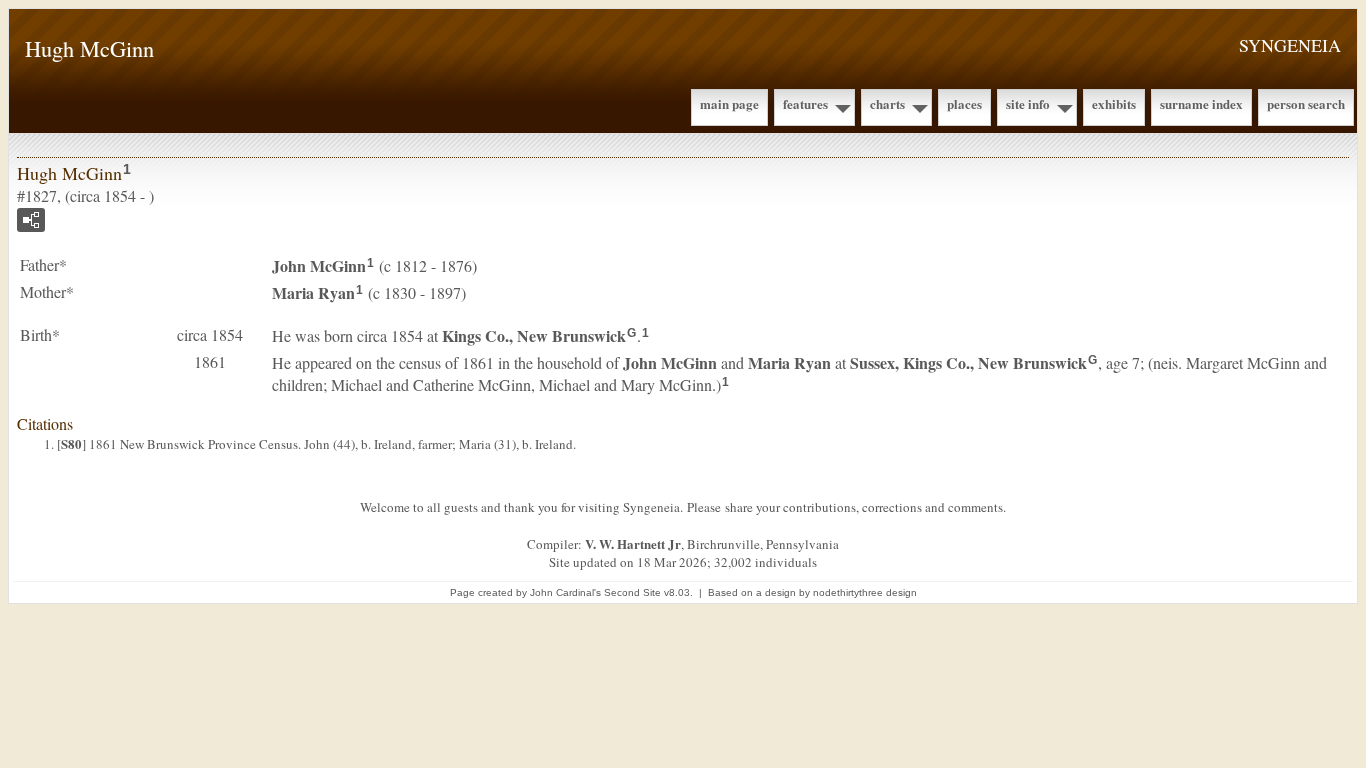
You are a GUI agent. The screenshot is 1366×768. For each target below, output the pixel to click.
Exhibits (1114, 103)
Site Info (1028, 103)
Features (805, 103)
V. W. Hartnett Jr (633, 543)
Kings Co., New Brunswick (534, 335)
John (319, 265)
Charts (887, 103)
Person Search (1306, 103)
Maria (313, 292)
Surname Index (1201, 103)
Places (964, 103)
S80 (71, 443)
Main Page (729, 103)
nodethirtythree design (865, 592)
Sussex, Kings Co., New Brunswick (968, 362)
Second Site (632, 592)
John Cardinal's (565, 592)
